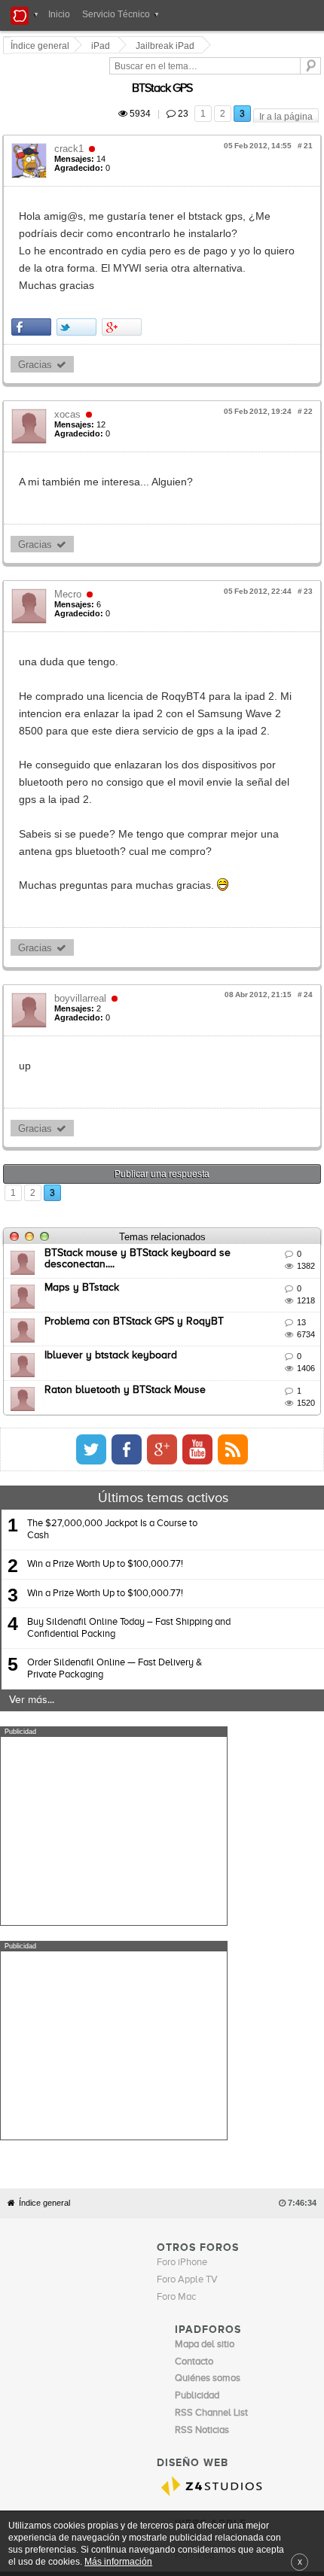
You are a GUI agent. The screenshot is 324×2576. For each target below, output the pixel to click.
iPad (103, 46)
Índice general (44, 1885)
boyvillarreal (83, 894)
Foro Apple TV (187, 1962)
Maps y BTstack (84, 1184)
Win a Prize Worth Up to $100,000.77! (105, 1461)
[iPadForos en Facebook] (246, 1346)
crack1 (71, 131)
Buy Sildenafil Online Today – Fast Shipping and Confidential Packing (129, 1524)
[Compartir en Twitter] (79, 275)
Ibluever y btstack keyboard (113, 1252)
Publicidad (218, 2268)
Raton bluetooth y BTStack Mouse (127, 1286)
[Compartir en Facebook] (34, 275)
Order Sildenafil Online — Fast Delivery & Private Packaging (115, 1566)
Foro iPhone (182, 1945)
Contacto (176, 2268)
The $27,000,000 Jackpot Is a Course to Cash (112, 1426)
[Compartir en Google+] (124, 275)
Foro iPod (195, 2238)
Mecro (70, 542)
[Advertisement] (114, 1728)
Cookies (138, 2268)
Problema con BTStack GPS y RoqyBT (136, 1218)
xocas (70, 362)
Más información (118, 2561)
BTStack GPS (281, 71)
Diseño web (265, 2268)
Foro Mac (176, 1980)
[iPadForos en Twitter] (210, 1346)
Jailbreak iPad (167, 46)
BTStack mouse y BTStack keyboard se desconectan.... (176, 1150)
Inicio (59, 14)
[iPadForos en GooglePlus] (281, 1346)
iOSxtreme (197, 2220)
